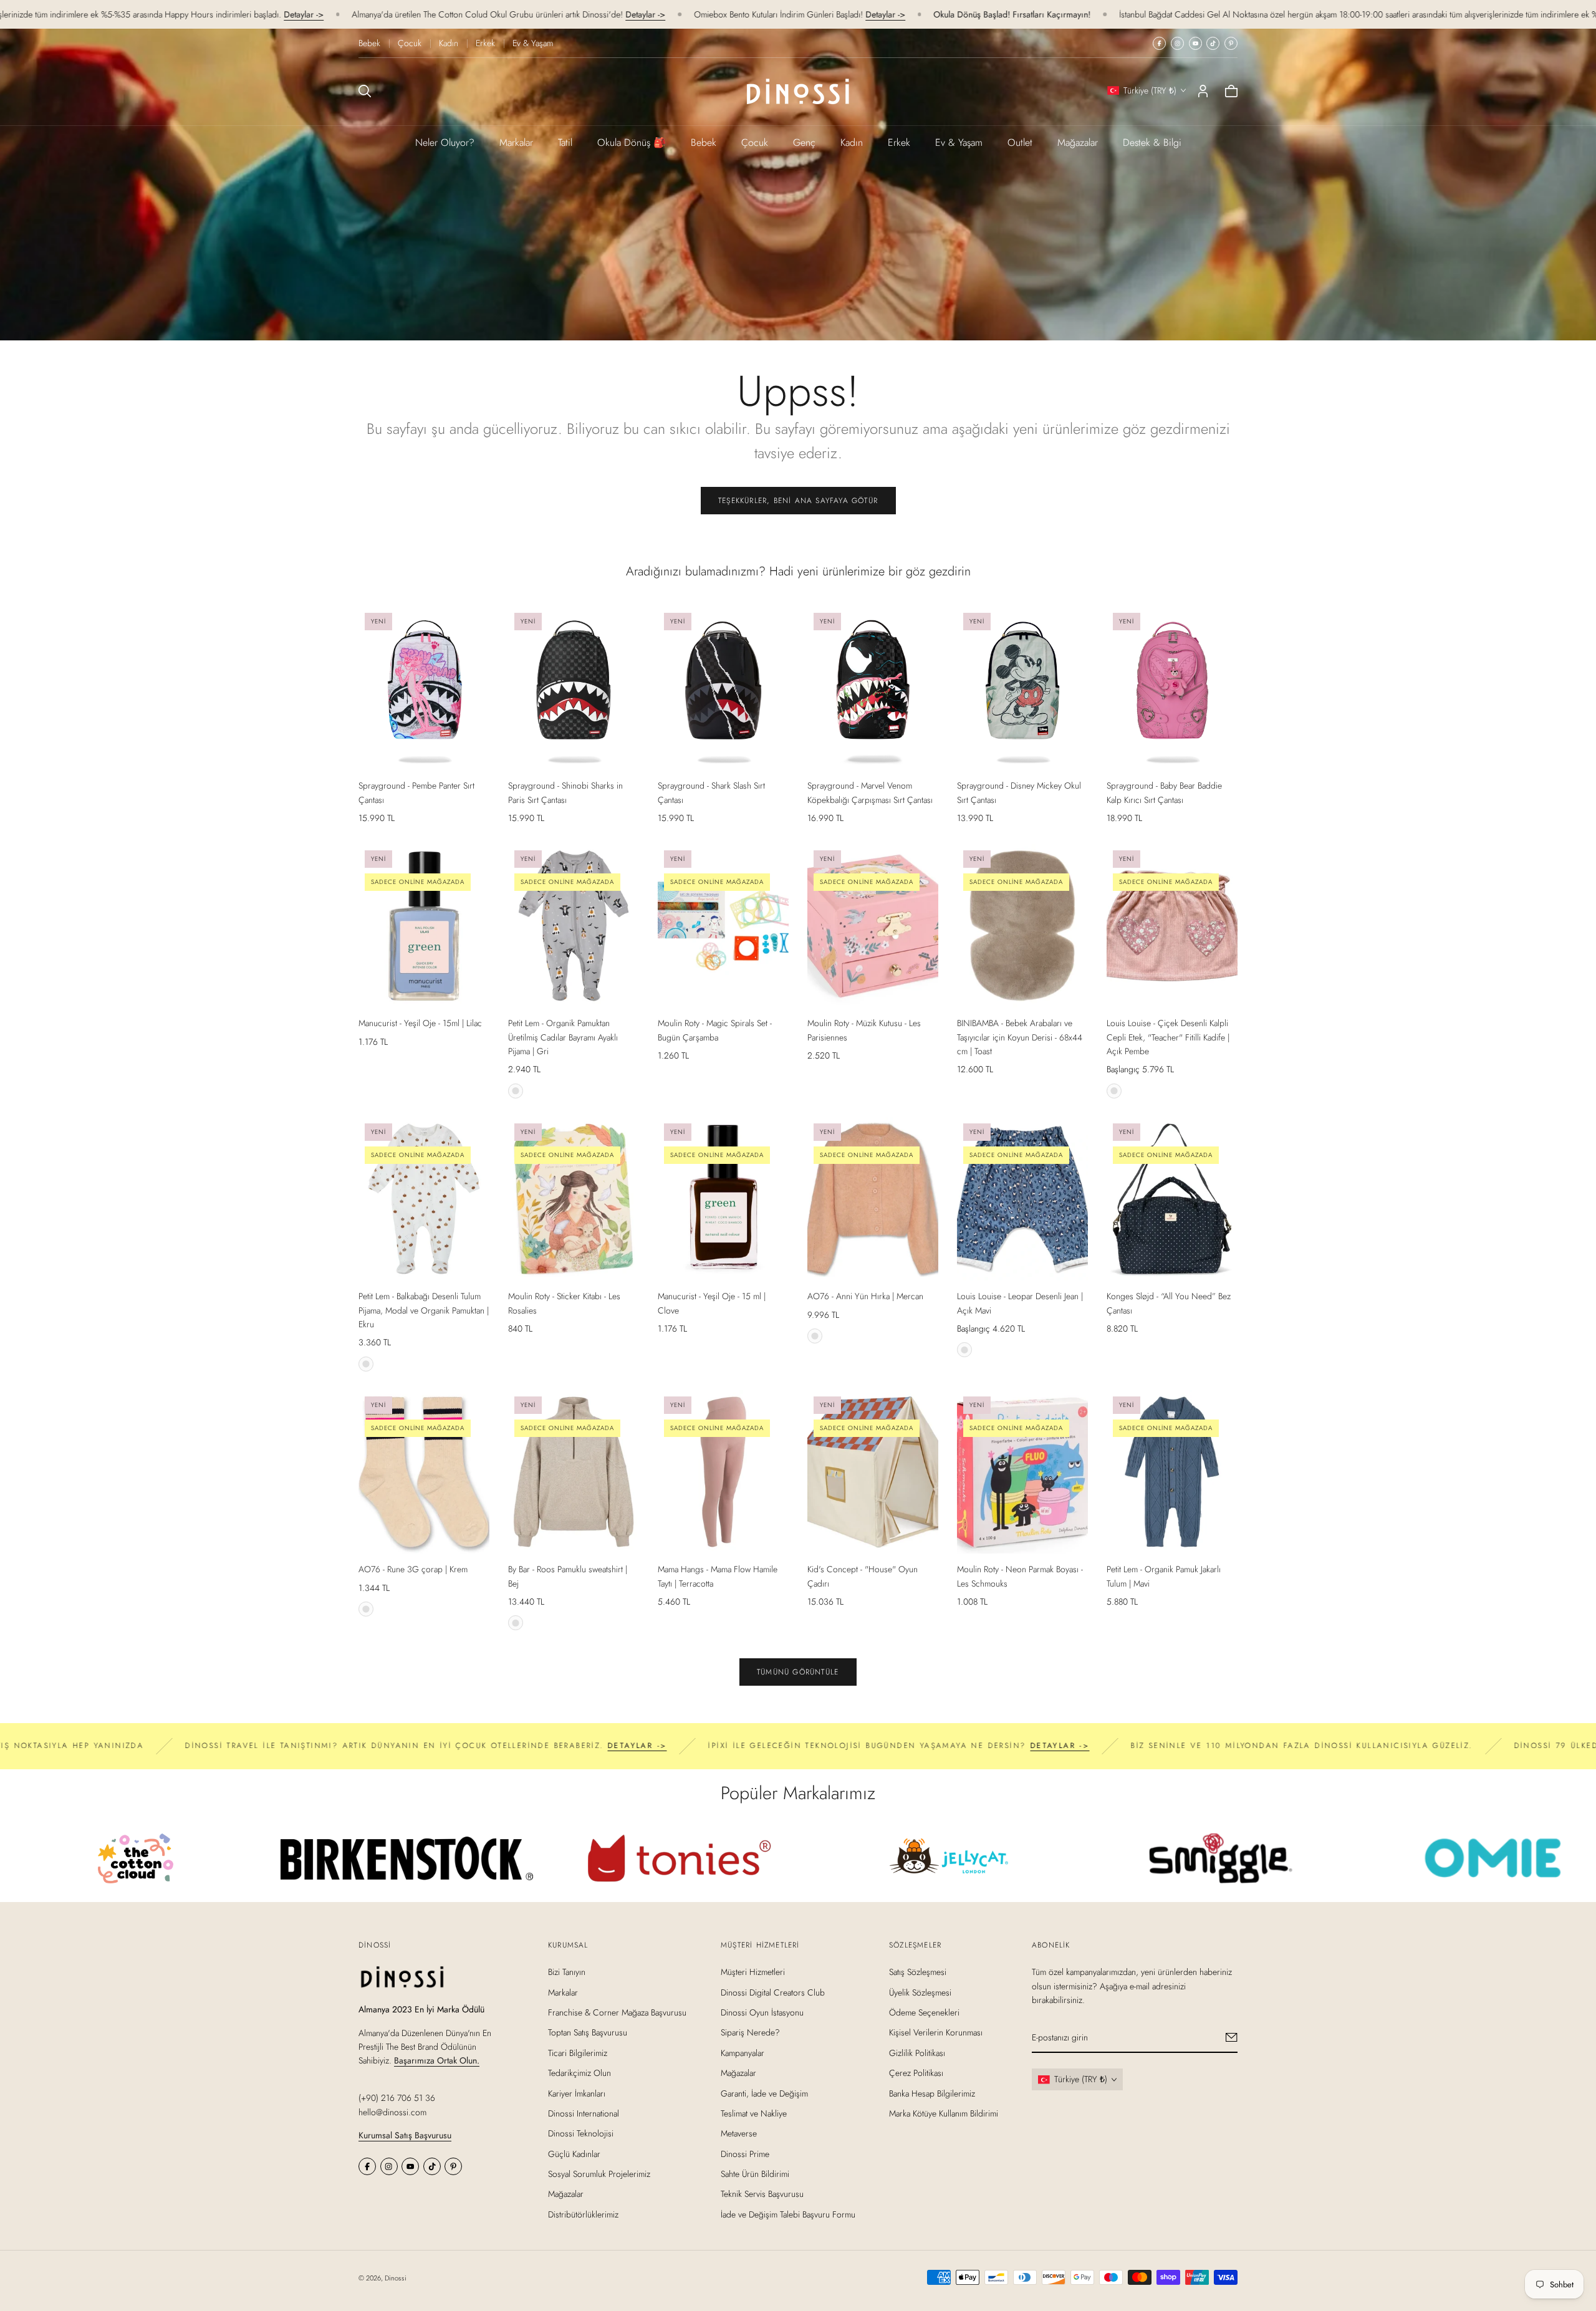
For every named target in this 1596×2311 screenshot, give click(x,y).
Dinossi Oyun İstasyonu (762, 2012)
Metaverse (739, 2133)
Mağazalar (1078, 142)
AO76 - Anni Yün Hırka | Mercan (865, 1296)
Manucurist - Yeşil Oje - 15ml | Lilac (420, 1023)
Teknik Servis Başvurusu (762, 2194)
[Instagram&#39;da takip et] (1177, 43)
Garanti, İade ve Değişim (764, 2093)
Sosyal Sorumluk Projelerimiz (599, 2174)
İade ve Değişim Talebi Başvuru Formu (788, 2214)
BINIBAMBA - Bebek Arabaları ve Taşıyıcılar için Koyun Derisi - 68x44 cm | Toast (1020, 1037)
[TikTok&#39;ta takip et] (1213, 43)
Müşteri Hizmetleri (753, 1972)
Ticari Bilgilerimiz (578, 2052)
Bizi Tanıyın (567, 1972)
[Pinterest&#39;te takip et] (1231, 43)
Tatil (565, 142)
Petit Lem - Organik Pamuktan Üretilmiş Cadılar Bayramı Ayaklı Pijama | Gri (563, 1037)
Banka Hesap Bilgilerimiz (932, 2093)
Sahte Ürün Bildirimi (755, 2174)
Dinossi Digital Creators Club (773, 1992)
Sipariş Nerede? (750, 2032)
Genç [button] (804, 142)
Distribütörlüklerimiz (583, 2214)
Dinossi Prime (745, 2153)
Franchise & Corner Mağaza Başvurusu (617, 2012)
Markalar (516, 142)
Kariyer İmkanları (577, 2093)
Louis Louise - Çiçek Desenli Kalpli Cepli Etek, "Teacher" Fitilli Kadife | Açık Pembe (1168, 1037)
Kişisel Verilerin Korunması (936, 2032)
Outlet (1020, 142)
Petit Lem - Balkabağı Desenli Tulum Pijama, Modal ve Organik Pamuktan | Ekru (424, 1310)
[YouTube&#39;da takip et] (1195, 43)
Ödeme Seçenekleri (924, 2012)
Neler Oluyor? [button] (445, 142)
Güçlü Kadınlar (574, 2153)
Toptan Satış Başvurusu (588, 2032)
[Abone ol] (1232, 2037)
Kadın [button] (852, 142)
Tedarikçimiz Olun (579, 2073)
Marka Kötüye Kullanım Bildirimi (944, 2113)
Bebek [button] (704, 142)
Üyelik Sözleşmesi (920, 1992)
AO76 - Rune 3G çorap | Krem (413, 1569)
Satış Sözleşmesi (918, 1972)
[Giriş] (1203, 91)
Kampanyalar (743, 2052)
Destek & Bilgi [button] (1152, 142)
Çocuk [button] (755, 142)
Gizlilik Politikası (917, 2052)
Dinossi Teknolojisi (581, 2133)
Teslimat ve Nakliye (754, 2113)
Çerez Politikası (916, 2073)
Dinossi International (584, 2113)
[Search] (365, 91)
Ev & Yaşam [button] (959, 142)
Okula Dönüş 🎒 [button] (632, 142)
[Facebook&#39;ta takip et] (1159, 43)
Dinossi (396, 2278)
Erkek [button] (899, 142)
